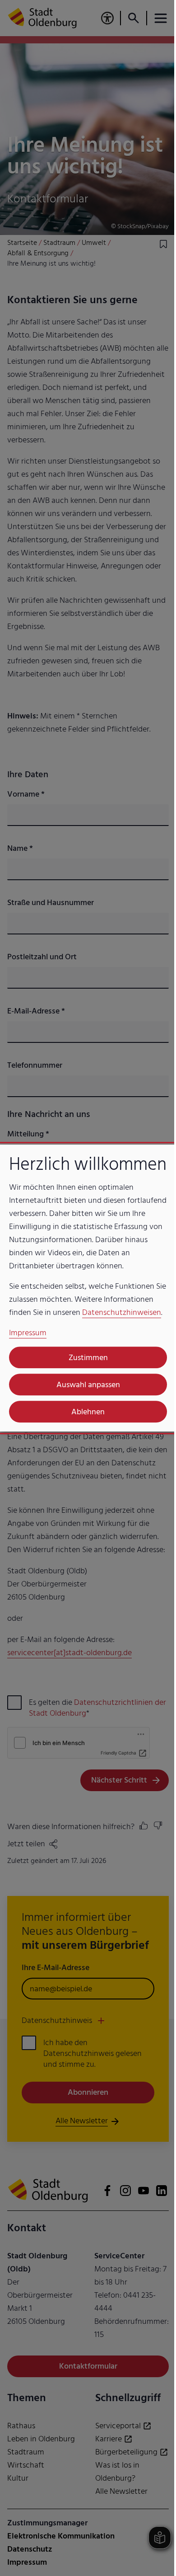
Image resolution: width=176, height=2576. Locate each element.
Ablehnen (85, 1429)
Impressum (28, 1350)
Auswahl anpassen (85, 1402)
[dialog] (85, 1288)
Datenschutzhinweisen (49, 1330)
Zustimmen (85, 1375)
